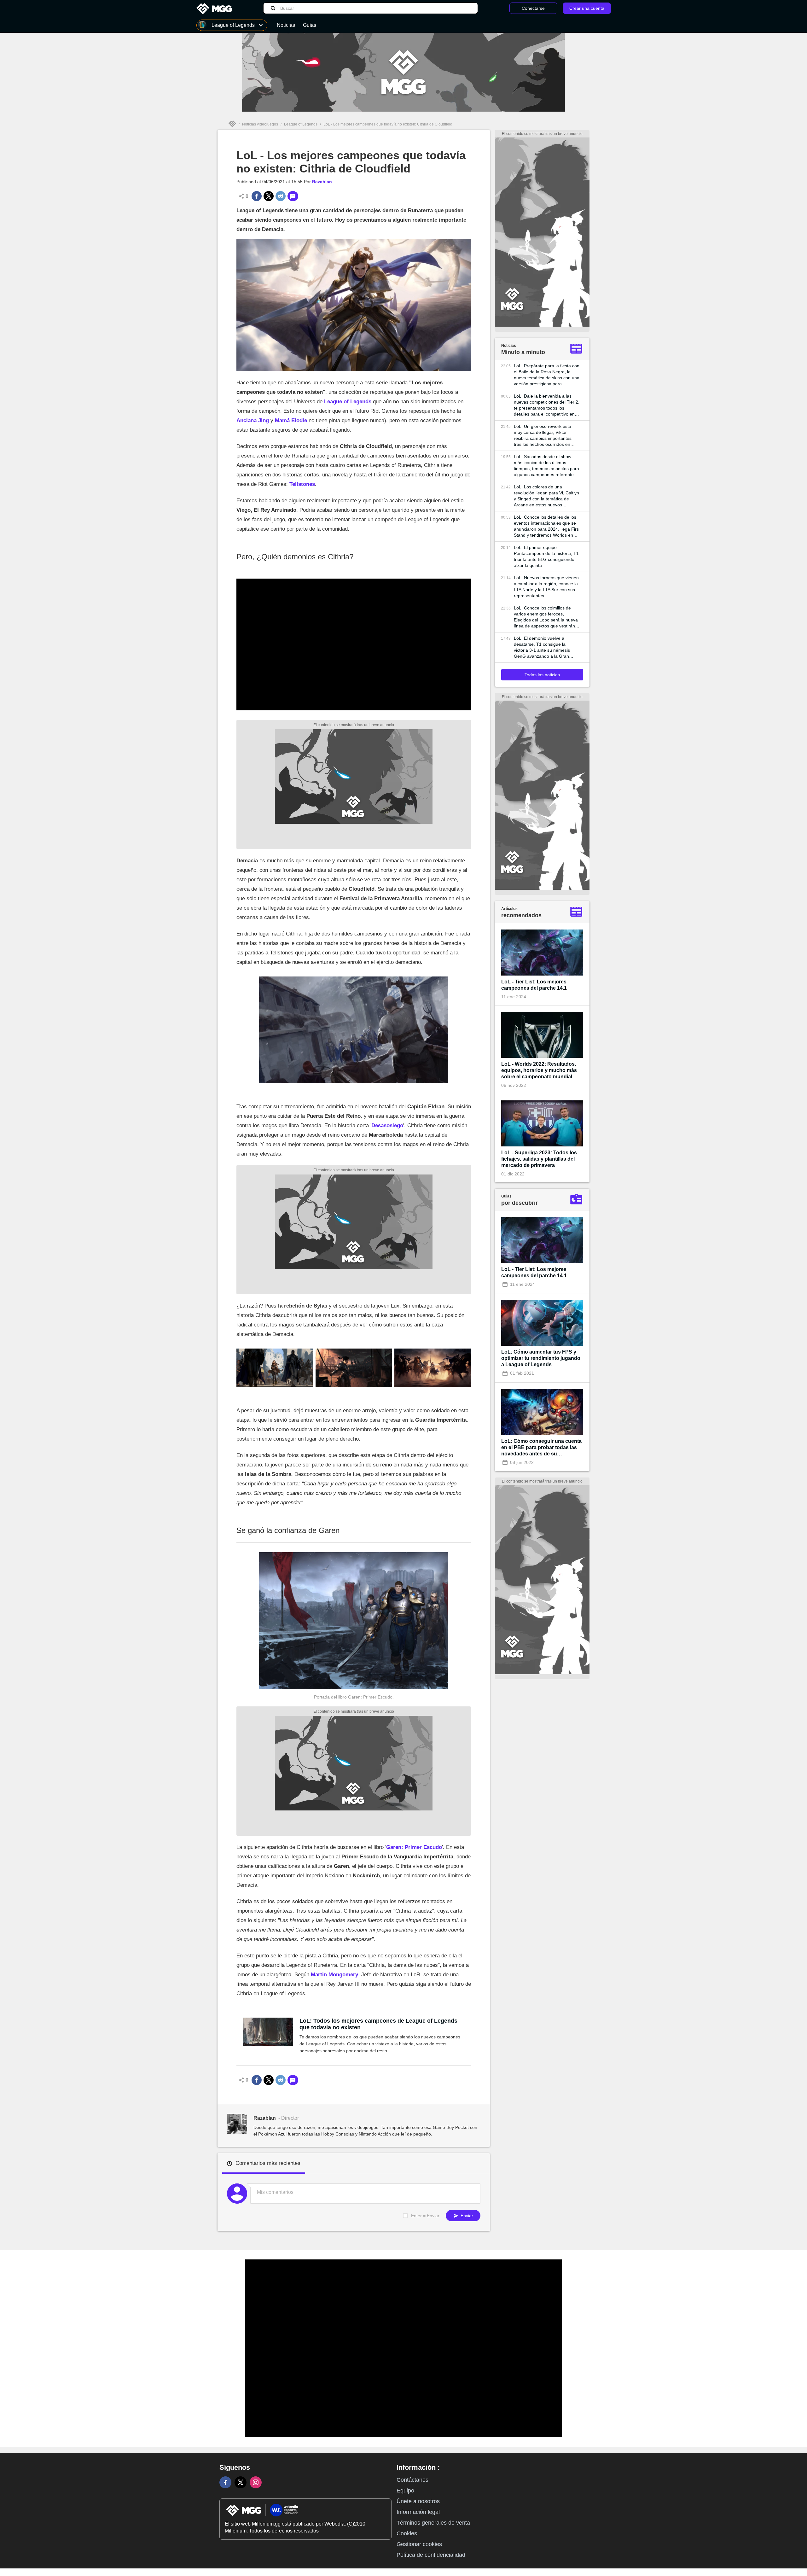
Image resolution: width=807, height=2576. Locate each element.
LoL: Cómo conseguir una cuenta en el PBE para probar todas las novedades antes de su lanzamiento (541, 1448)
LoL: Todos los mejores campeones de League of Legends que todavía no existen (378, 2024)
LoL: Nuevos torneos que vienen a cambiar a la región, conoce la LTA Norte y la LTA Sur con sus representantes (546, 587)
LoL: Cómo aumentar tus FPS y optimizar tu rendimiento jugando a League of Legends (541, 1358)
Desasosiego (387, 1125)
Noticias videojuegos (260, 124)
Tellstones (302, 484)
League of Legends (301, 124)
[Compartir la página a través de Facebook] (257, 196)
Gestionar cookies (419, 2544)
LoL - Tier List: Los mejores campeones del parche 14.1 (534, 985)
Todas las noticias (542, 675)
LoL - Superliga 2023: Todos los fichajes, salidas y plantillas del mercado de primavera (539, 1159)
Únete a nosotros (418, 2501)
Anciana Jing (253, 420)
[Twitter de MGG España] (241, 2482)
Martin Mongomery (334, 1975)
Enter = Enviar (425, 2216)
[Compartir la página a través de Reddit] (281, 196)
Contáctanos (412, 2480)
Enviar (466, 2216)
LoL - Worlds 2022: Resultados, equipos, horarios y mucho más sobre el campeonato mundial (539, 1070)
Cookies (407, 2533)
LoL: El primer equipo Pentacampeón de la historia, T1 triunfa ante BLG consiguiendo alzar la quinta (546, 556)
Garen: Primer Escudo (414, 1847)
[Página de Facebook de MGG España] (225, 2482)
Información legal (418, 2512)
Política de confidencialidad (431, 2555)
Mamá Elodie (291, 420)
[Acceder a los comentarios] (293, 196)
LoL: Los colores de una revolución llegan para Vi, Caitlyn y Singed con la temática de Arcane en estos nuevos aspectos (546, 496)
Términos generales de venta (433, 2523)
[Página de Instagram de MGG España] (256, 2482)
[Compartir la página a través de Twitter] (269, 196)
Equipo (405, 2491)
